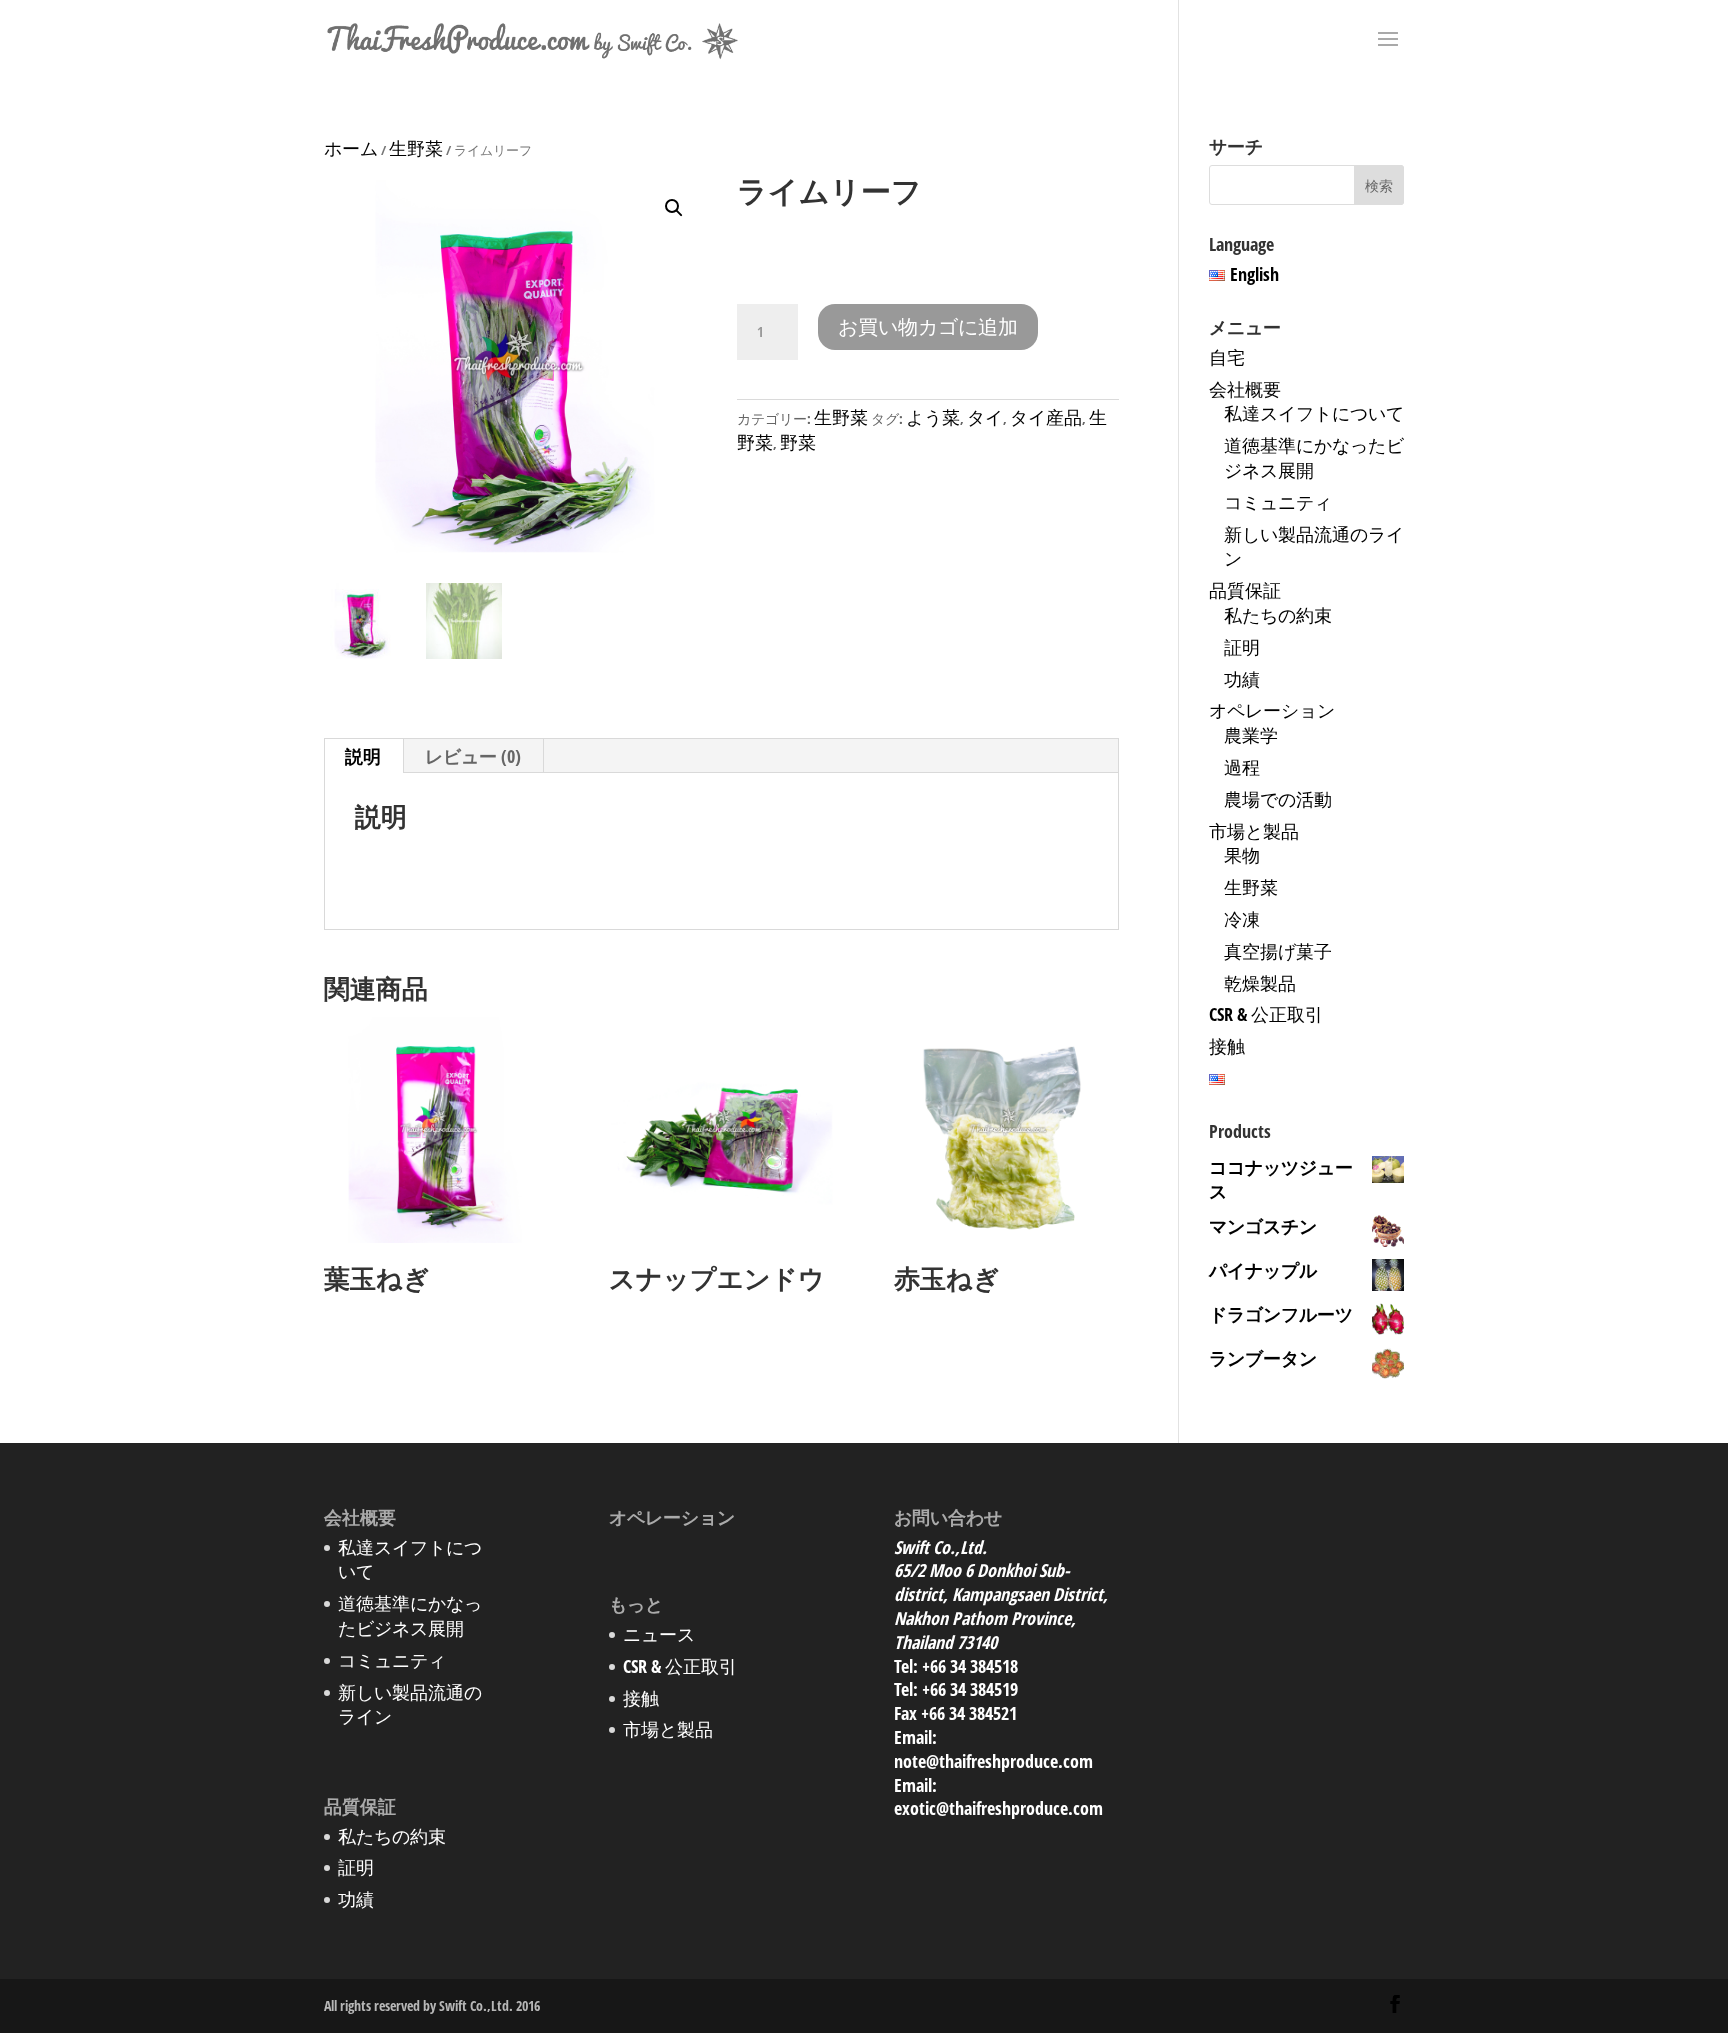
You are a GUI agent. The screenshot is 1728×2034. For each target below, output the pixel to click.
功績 (1242, 679)
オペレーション (1272, 710)
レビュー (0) (473, 756)
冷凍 (1242, 919)
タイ (985, 417)
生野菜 (416, 148)
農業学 (1251, 735)
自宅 (1227, 357)
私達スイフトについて (1314, 413)
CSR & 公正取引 (1266, 1014)
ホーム (351, 148)
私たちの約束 (1278, 615)
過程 (1242, 767)
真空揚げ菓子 (1278, 951)
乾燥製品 (1260, 983)
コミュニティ (1278, 502)
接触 (1227, 1046)
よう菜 (933, 417)
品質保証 (1245, 590)
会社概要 (1245, 389)
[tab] (363, 756)
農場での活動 (1278, 799)
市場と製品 (1254, 831)
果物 (1242, 855)
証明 (1242, 647)
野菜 (798, 442)
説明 (363, 756)
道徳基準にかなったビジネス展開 (410, 1615)
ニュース (659, 1634)
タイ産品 (1046, 417)
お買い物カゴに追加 (928, 326)
